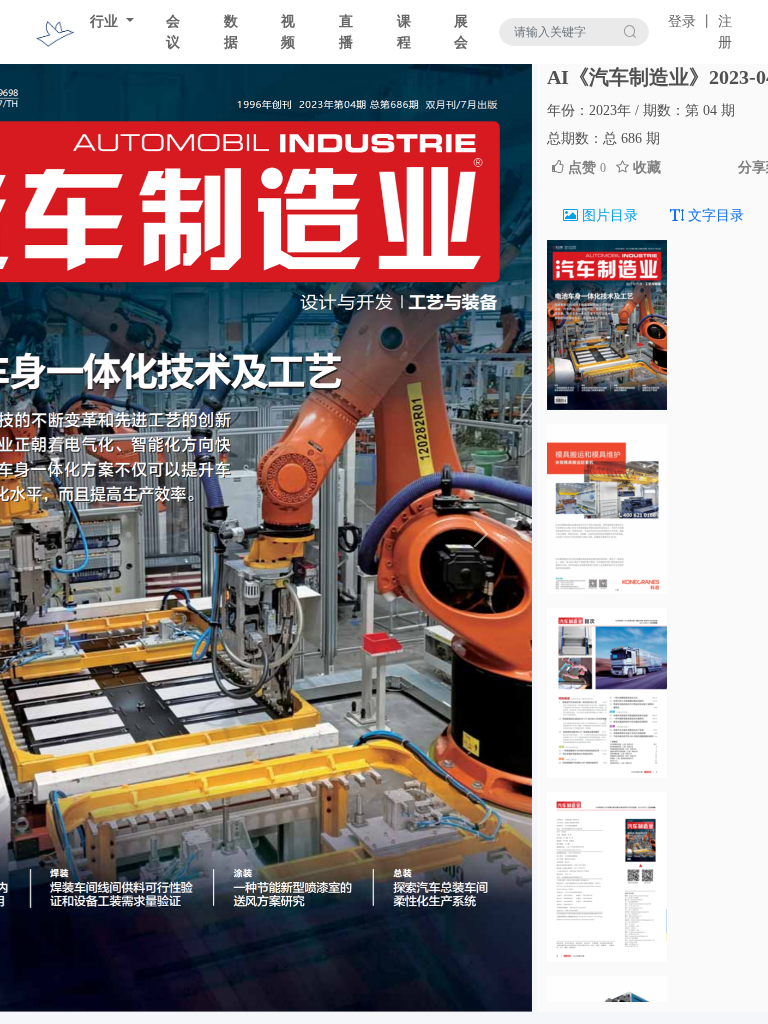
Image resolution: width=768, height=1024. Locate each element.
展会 (461, 32)
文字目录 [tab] (714, 215)
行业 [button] (106, 21)
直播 (346, 32)
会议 (173, 32)
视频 (288, 32)
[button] (480, 533)
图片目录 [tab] (608, 215)
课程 (404, 32)
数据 (231, 32)
